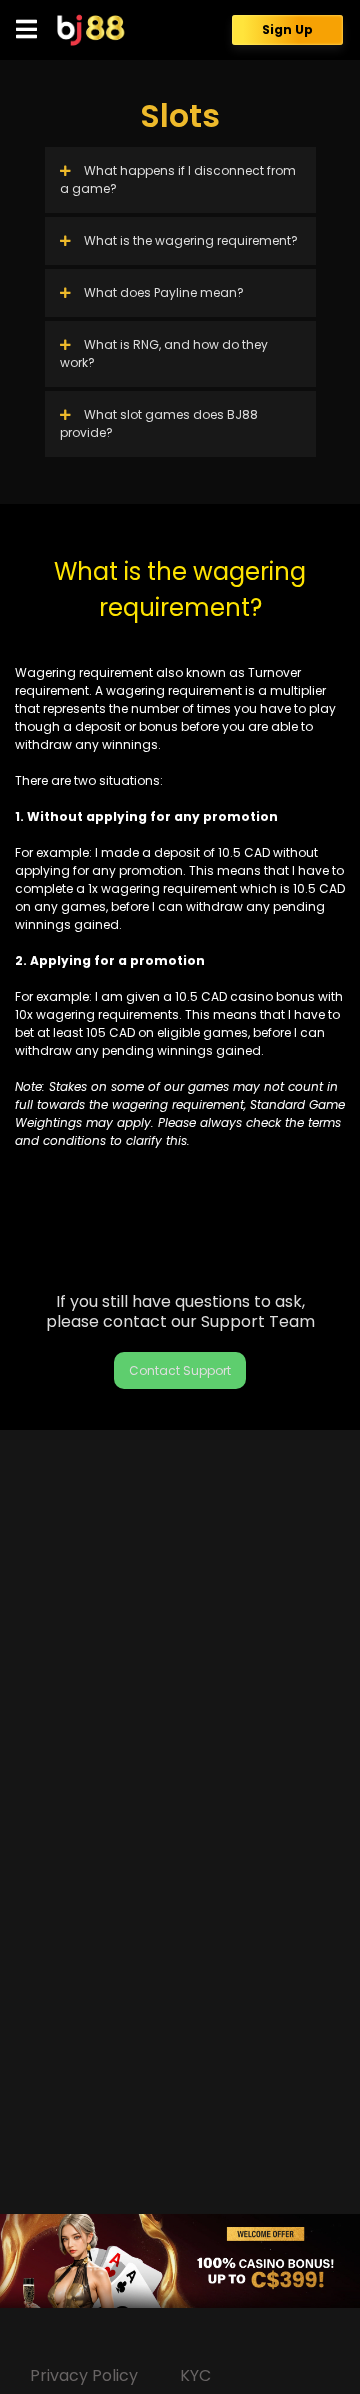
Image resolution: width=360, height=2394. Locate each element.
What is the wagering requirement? (189, 240)
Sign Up (287, 29)
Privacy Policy (84, 2375)
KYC (195, 2375)
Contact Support (180, 1370)
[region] (180, 2261)
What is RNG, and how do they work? (164, 353)
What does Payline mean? (164, 292)
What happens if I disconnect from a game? (178, 179)
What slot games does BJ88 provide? (159, 423)
